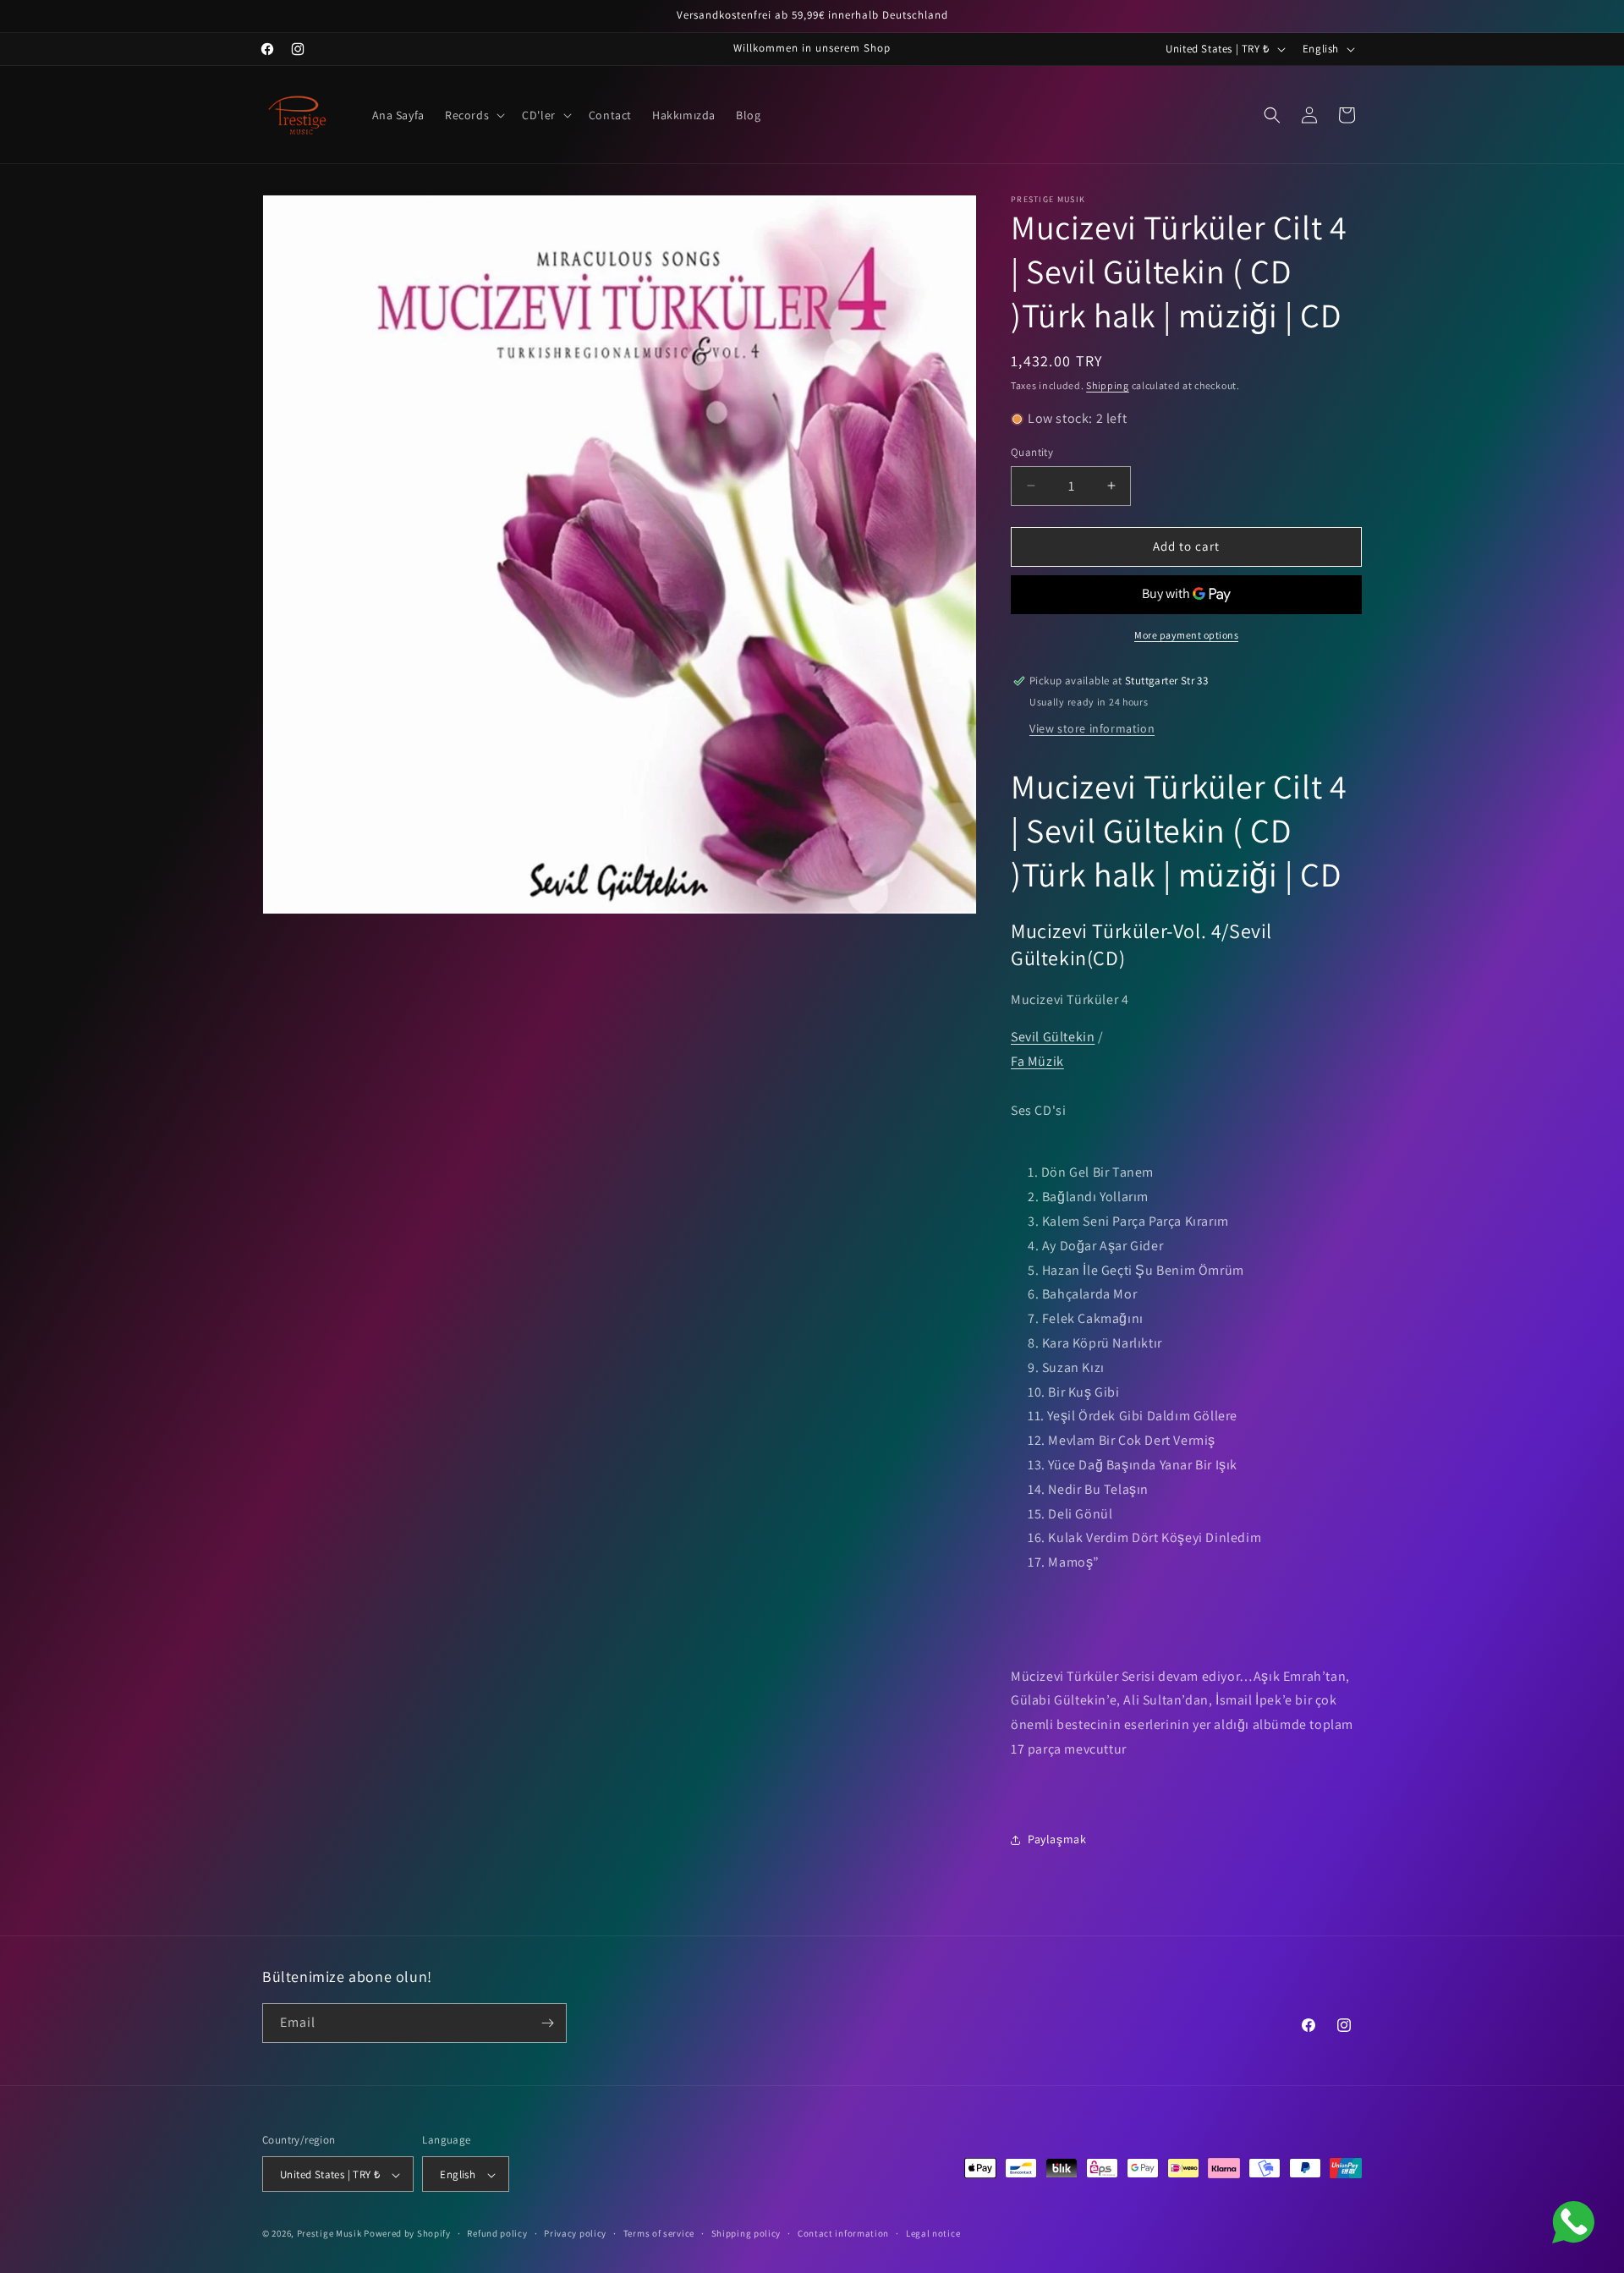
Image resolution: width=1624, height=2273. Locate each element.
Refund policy (497, 2233)
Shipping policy (746, 2233)
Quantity (1032, 452)
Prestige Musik (329, 2234)
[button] (473, 115)
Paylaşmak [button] (1057, 1839)
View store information (1092, 728)
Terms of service (659, 2233)
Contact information (843, 2233)
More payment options (1186, 635)
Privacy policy (575, 2233)
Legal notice (933, 2233)
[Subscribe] (547, 2023)
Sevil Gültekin (1053, 1038)
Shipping (1108, 385)
